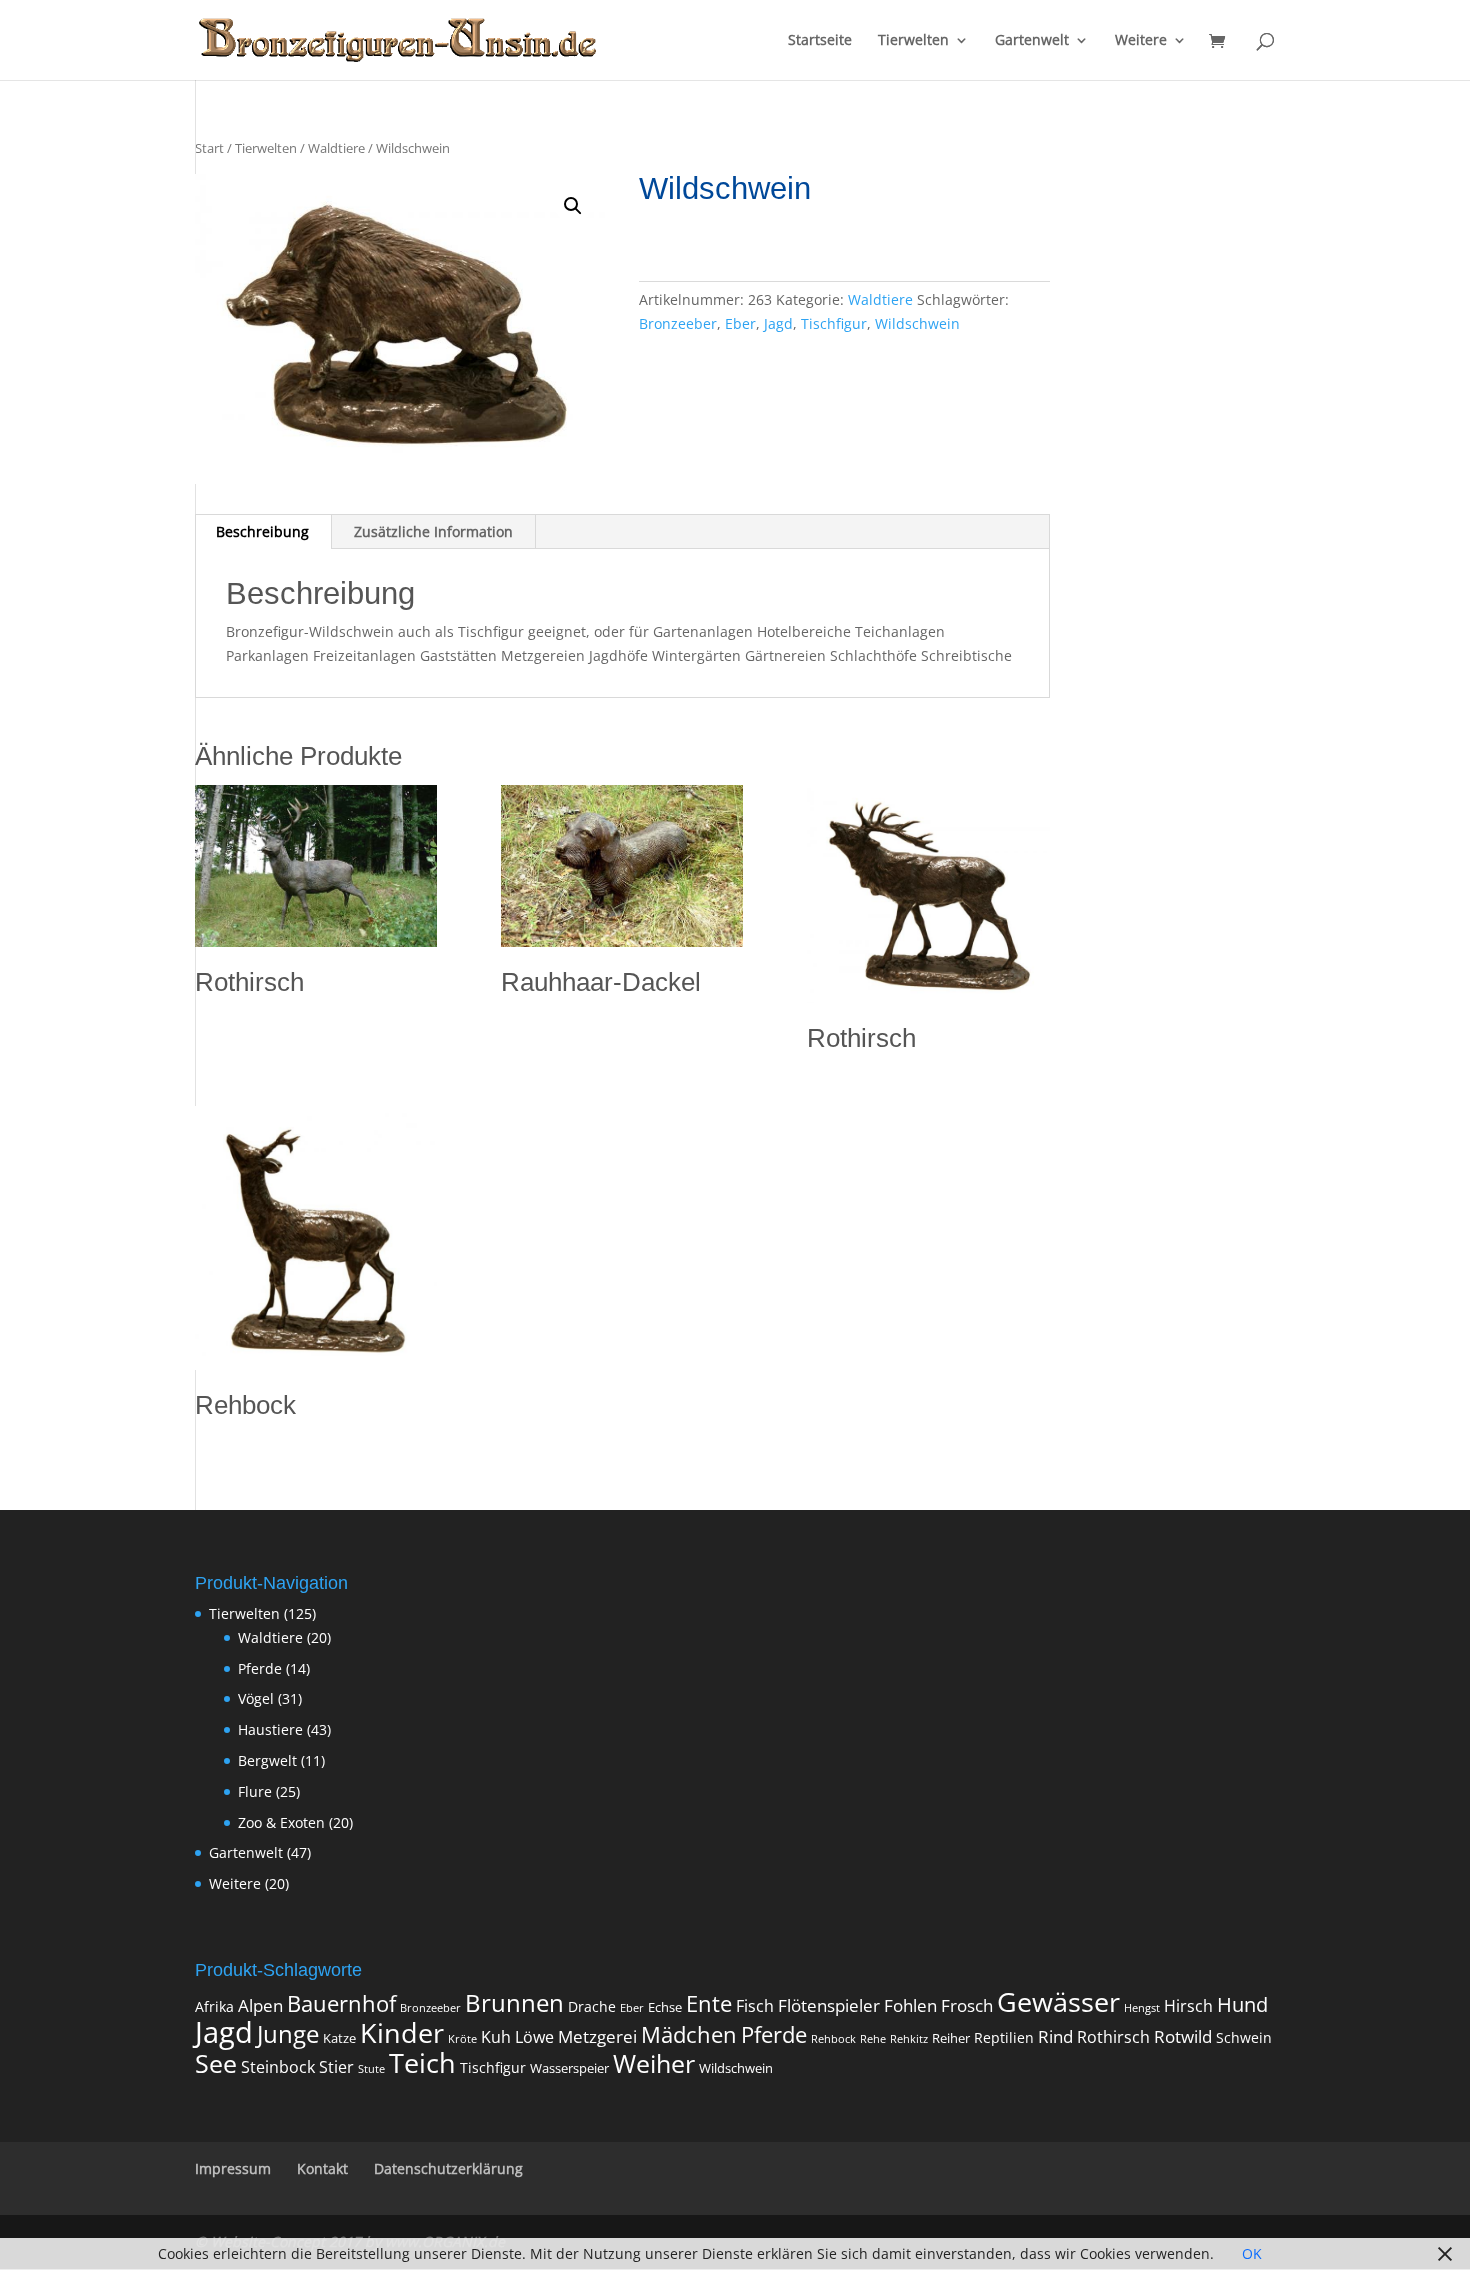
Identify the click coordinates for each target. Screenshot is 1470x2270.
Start (209, 148)
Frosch (967, 2005)
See (216, 2063)
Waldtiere (336, 148)
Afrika (214, 2006)
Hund (1242, 2004)
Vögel (256, 1698)
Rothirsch (1113, 2037)
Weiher (654, 2063)
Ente (709, 2003)
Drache (592, 2006)
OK (1252, 2253)
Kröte (462, 2039)
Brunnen (514, 2003)
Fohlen (910, 2005)
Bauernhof (341, 2003)
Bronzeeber (678, 323)
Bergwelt (267, 1760)
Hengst (1142, 2008)
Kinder (402, 2032)
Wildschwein (917, 323)
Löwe (534, 2037)
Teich (422, 2062)
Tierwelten (913, 41)
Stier (336, 2067)
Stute (371, 2069)
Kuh (496, 2037)
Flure (255, 1791)
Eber (740, 323)
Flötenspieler (829, 2005)
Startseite (820, 41)
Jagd (778, 323)
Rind (1055, 2036)
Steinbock (278, 2067)
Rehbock (833, 2039)
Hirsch (1188, 2006)
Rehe (873, 2039)
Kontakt (322, 2168)
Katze (339, 2038)
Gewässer (1058, 2001)
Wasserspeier (569, 2068)
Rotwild (1183, 2036)
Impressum (233, 2168)
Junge (288, 2033)
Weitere (1141, 41)
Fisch (755, 2006)
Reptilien (1004, 2037)
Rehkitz (909, 2039)
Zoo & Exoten (281, 1822)
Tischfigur (834, 323)
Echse (665, 2007)
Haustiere (270, 1729)
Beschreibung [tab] (262, 531)
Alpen (260, 2005)
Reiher (951, 2038)
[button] (573, 206)
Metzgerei (597, 2036)
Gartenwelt (1032, 41)
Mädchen (689, 2034)
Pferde (260, 1668)
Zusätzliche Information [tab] (433, 531)
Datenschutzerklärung (448, 2168)
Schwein (1244, 2037)
